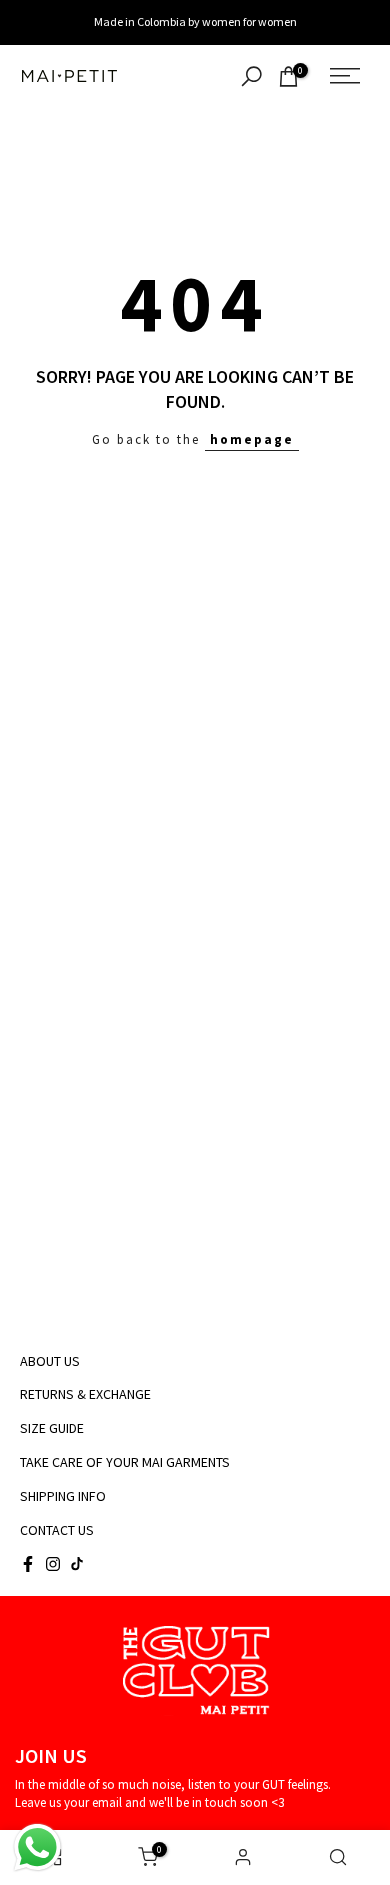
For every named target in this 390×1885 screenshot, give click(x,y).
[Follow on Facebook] (28, 1564)
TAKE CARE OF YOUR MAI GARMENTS (125, 1462)
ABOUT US (50, 1361)
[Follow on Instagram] (53, 1564)
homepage (252, 439)
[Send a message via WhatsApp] (37, 1847)
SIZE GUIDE (52, 1428)
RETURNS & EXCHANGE (85, 1394)
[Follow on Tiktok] (77, 1564)
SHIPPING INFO (63, 1496)
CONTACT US (57, 1530)
